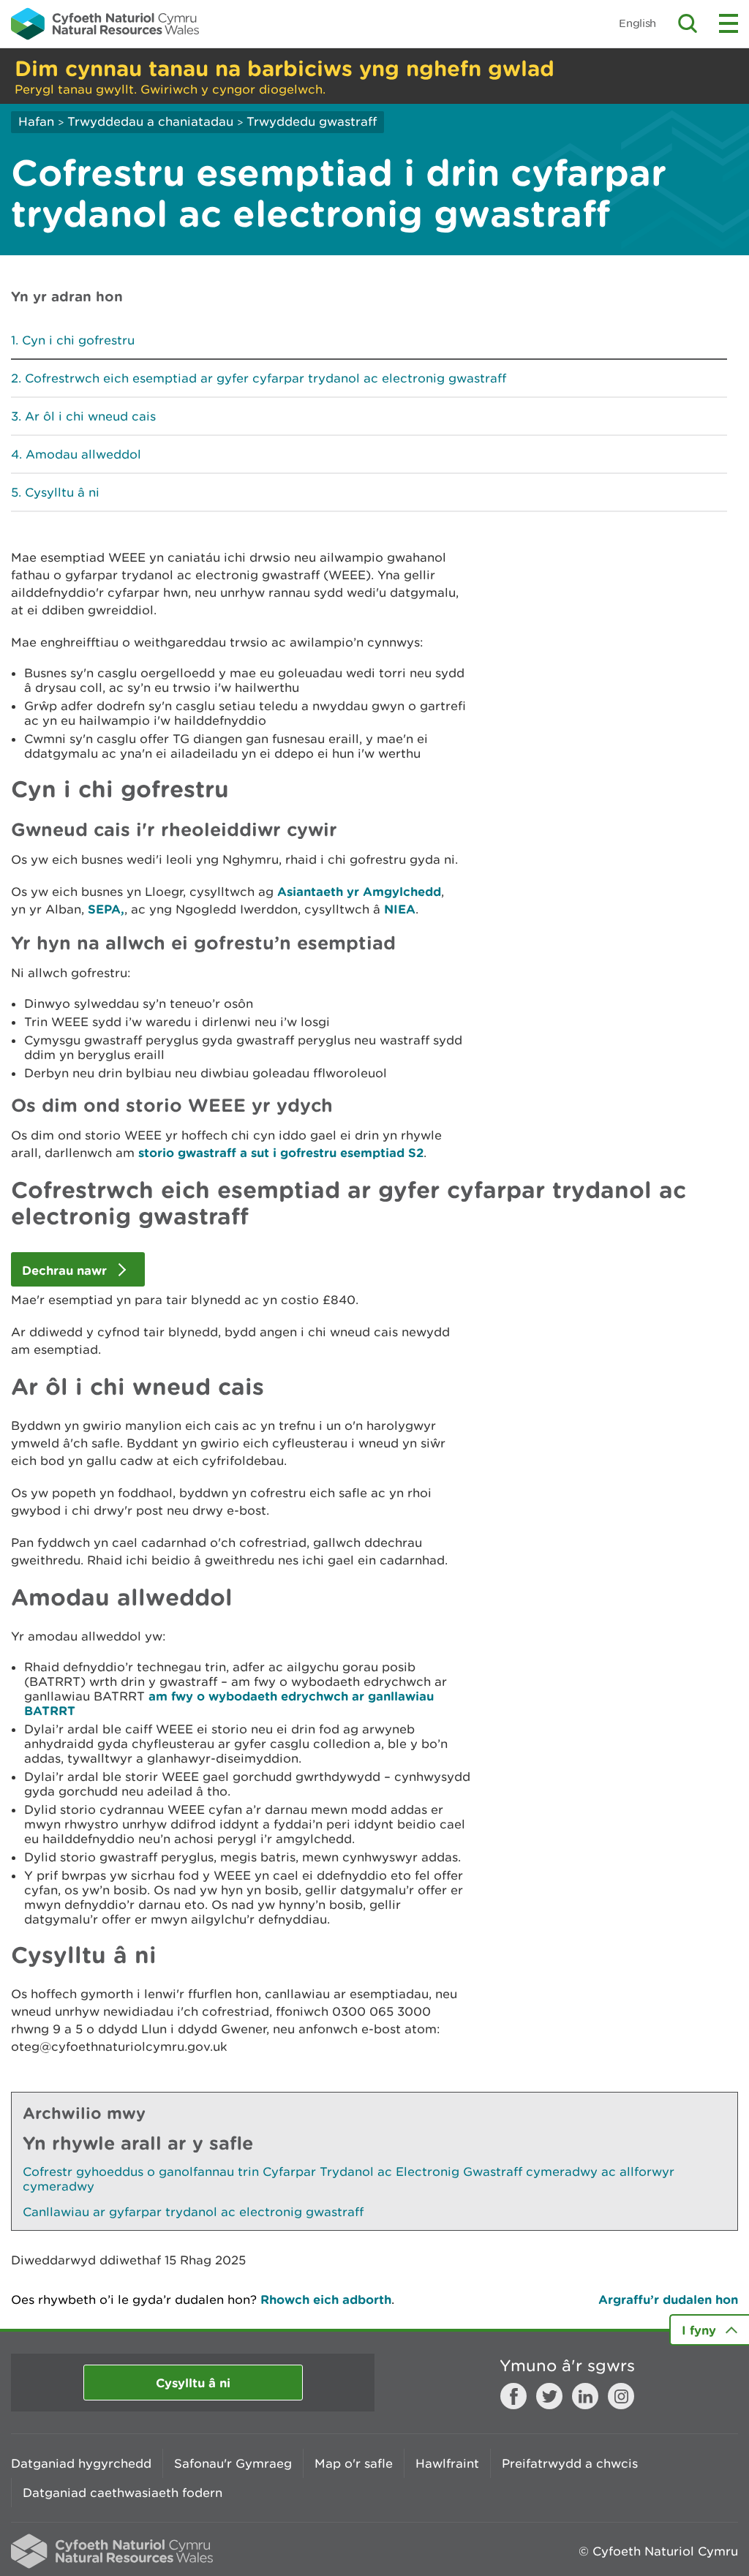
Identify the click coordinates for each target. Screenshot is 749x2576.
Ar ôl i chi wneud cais (90, 416)
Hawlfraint (447, 2463)
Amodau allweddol (83, 454)
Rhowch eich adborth (326, 2299)
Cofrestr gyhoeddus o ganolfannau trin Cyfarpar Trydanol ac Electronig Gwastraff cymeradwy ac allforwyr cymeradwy (349, 2179)
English (637, 23)
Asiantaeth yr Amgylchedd (359, 891)
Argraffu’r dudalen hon (668, 2299)
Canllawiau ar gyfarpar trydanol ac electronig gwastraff (193, 2212)
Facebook (513, 2396)
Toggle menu (729, 23)
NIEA (400, 909)
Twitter (549, 2396)
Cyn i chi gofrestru (78, 340)
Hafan (36, 121)
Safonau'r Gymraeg (233, 2463)
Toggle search (688, 23)
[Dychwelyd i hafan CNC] (105, 23)
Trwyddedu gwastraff (312, 121)
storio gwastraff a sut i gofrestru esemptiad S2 (281, 1152)
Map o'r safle (354, 2463)
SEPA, (106, 909)
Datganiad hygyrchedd (81, 2463)
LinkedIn (585, 2396)
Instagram (621, 2396)
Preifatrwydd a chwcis (570, 2463)
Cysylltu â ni (62, 492)
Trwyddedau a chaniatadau (150, 121)
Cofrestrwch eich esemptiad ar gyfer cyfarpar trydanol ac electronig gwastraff (266, 378)
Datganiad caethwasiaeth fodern (123, 2493)
